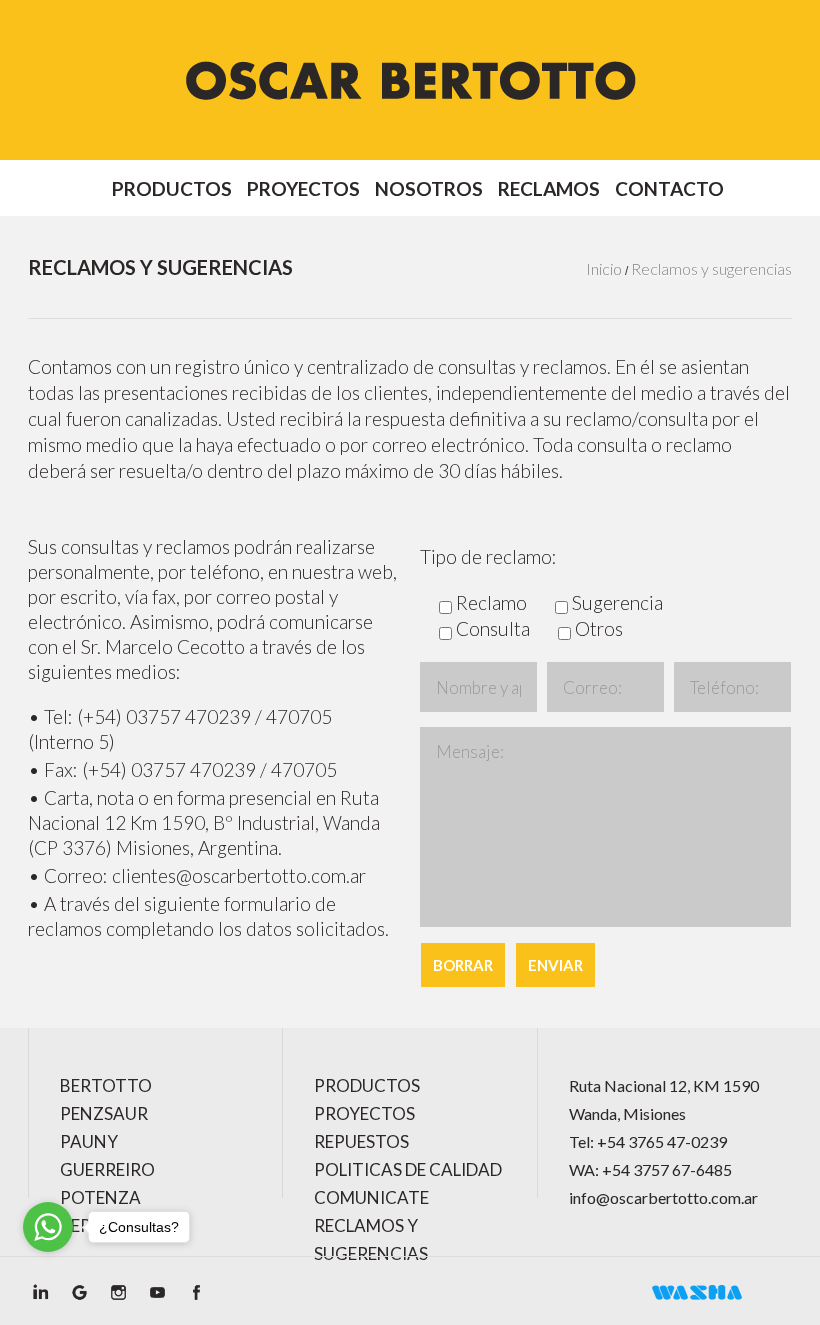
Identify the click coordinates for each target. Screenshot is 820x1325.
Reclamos (549, 189)
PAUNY (89, 1141)
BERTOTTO (106, 1085)
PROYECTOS (364, 1113)
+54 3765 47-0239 (662, 1141)
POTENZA (100, 1197)
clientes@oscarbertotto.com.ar (239, 875)
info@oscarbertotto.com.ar (663, 1197)
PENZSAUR (104, 1113)
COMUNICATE (371, 1197)
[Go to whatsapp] (48, 1227)
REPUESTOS (361, 1141)
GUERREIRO (107, 1169)
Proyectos (303, 189)
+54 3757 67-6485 (667, 1169)
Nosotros (429, 189)
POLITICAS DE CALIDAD (408, 1169)
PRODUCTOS (367, 1085)
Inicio (604, 268)
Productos (172, 189)
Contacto (669, 189)
